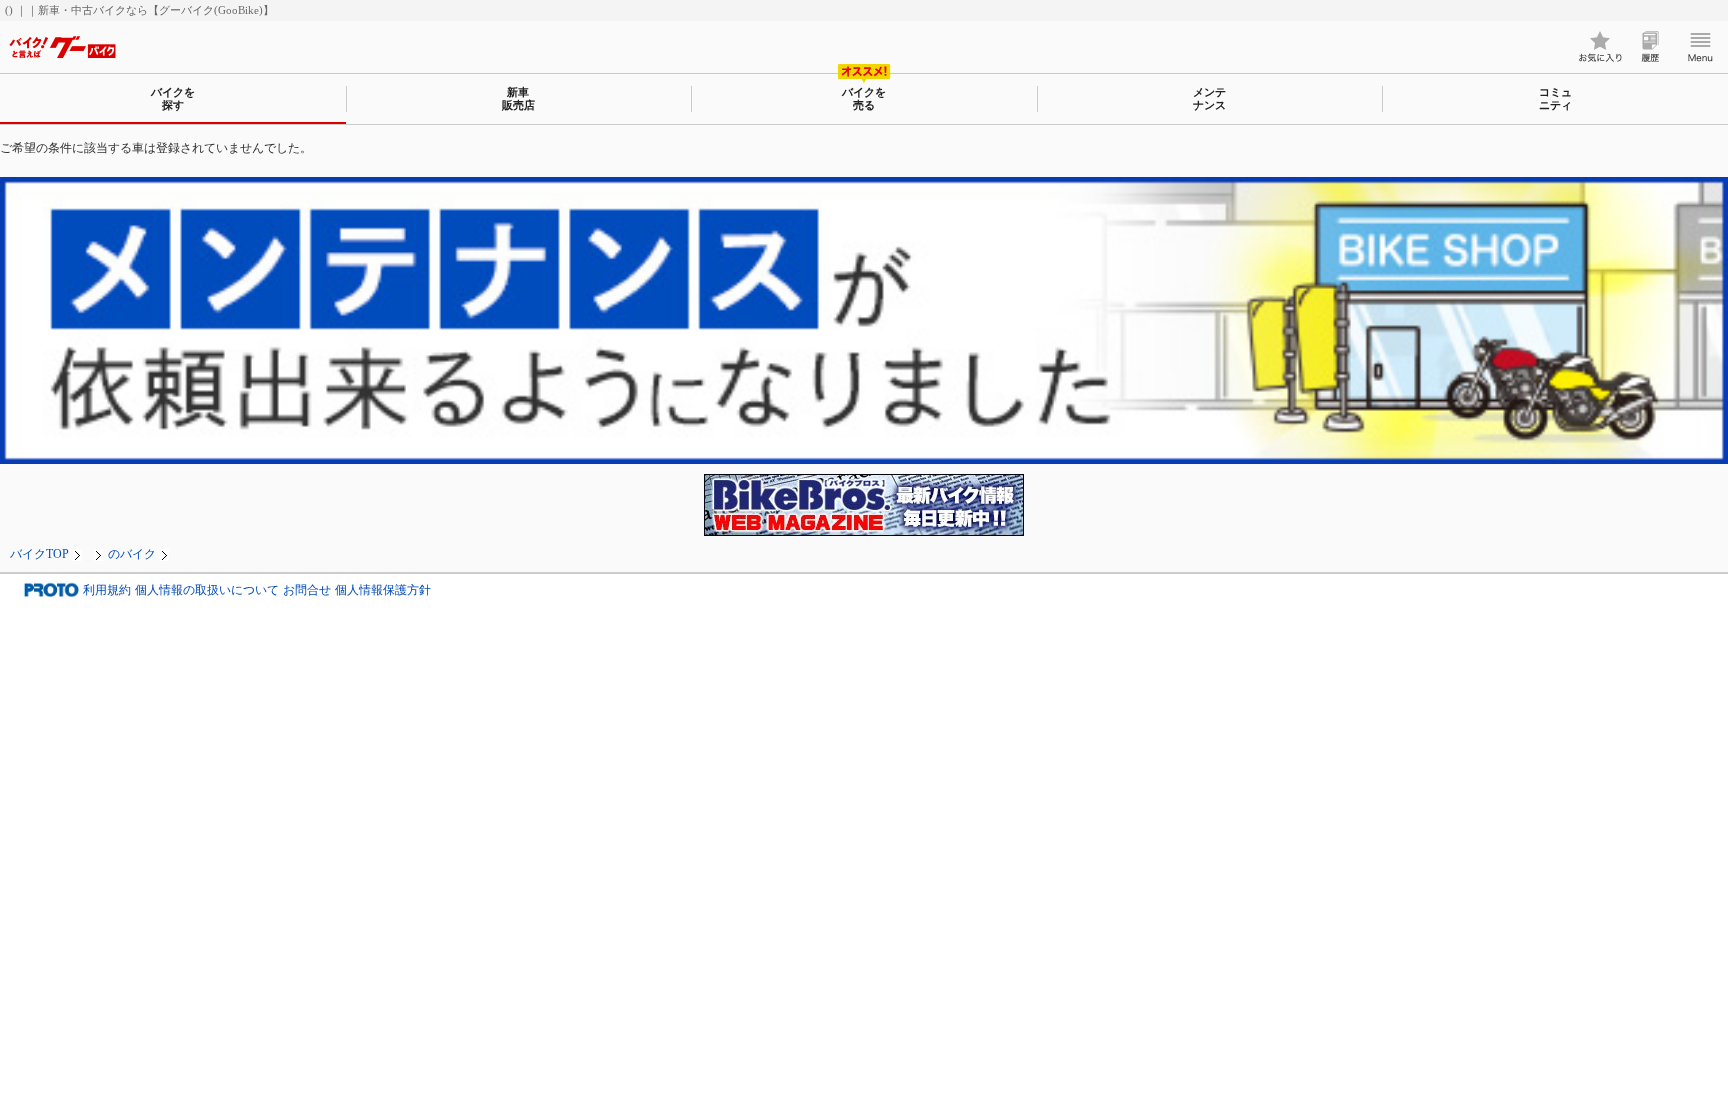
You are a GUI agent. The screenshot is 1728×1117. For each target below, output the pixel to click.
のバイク (132, 554)
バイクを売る (864, 98)
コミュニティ (1555, 98)
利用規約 (107, 591)
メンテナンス (1209, 98)
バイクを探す (173, 98)
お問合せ (307, 591)
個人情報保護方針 (383, 591)
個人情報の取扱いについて (207, 591)
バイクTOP (39, 554)
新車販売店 (518, 98)
